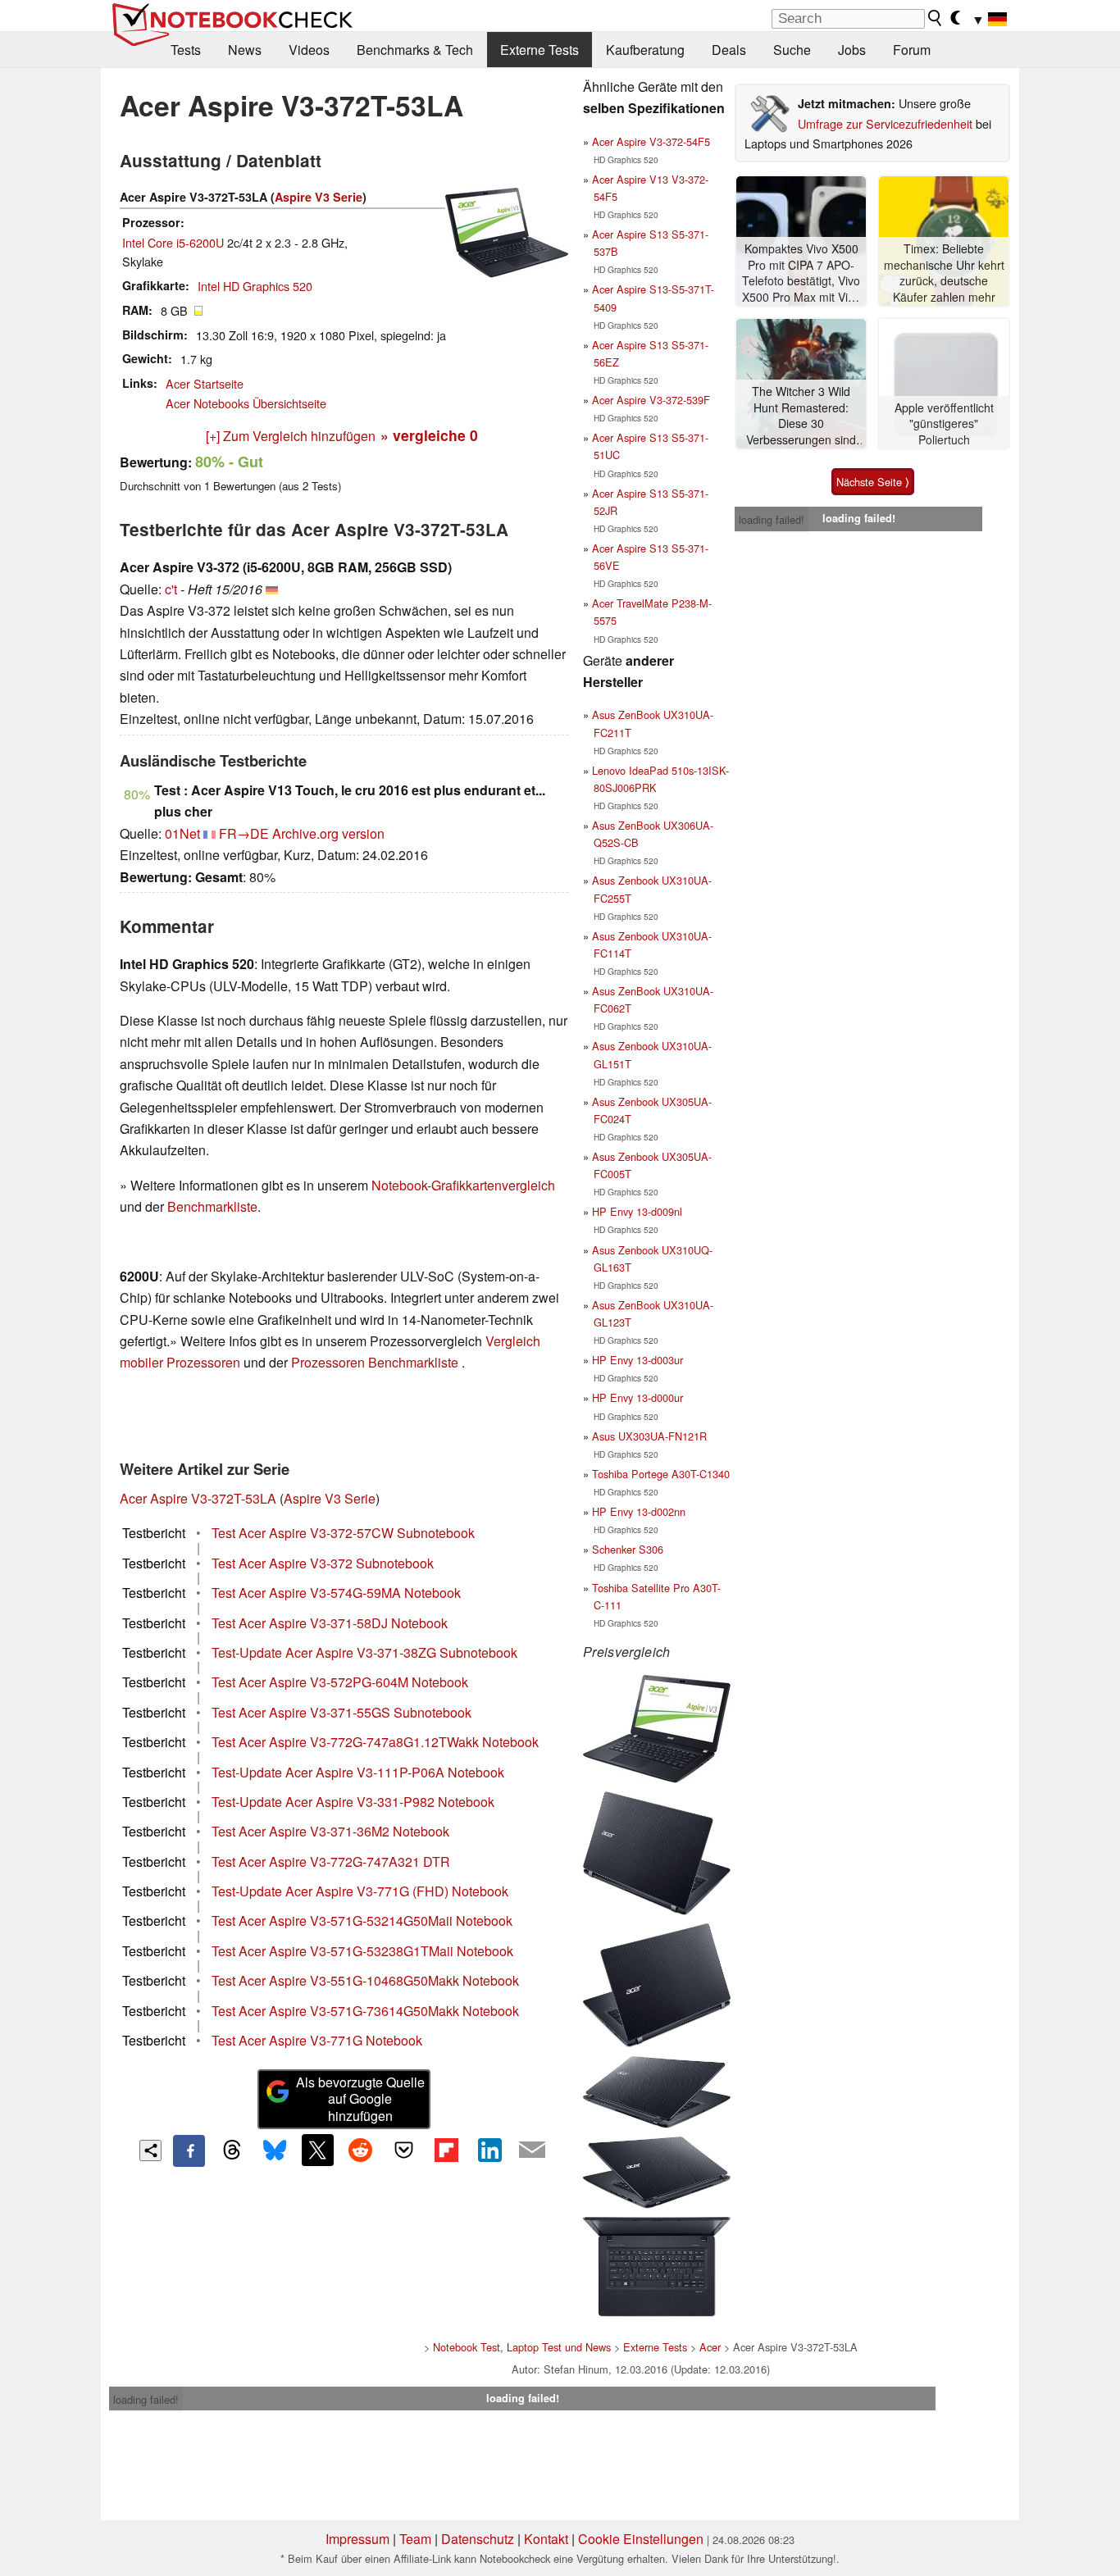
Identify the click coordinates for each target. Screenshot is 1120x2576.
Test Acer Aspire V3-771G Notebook (317, 2040)
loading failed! (772, 519)
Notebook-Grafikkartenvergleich (463, 1185)
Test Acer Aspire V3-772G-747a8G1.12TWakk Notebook (375, 1742)
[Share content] (150, 2151)
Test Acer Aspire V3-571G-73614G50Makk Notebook (365, 2011)
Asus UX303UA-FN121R (649, 1436)
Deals (729, 50)
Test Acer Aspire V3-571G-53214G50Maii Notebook (362, 1921)
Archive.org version (328, 833)
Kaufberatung (645, 50)
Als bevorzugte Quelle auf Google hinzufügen (360, 2099)
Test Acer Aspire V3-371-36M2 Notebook (330, 1831)
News (245, 50)
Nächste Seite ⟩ (873, 482)
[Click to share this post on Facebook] (189, 2150)
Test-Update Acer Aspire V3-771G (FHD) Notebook (360, 1891)
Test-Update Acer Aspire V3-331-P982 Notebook (353, 1802)
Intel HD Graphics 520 (255, 286)
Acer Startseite (205, 383)
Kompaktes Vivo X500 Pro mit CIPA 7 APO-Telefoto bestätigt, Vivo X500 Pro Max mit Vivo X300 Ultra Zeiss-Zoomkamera (801, 273)
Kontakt (546, 2539)
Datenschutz (478, 2539)
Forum (912, 50)
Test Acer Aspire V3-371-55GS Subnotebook (341, 1712)
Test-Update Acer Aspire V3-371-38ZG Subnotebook (364, 1652)
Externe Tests (540, 50)
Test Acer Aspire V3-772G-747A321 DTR (331, 1861)
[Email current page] (532, 2150)
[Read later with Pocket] (403, 2150)
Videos (309, 50)
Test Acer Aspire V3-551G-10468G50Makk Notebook (365, 1980)
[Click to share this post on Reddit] (361, 2150)
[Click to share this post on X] (317, 2150)
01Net (182, 833)
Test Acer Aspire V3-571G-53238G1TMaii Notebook (362, 1951)
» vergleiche (429, 435)
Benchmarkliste (212, 1206)
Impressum (357, 2539)
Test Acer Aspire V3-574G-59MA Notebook (336, 1593)
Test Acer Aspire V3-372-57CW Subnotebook (343, 1533)
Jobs (852, 50)
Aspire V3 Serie (319, 197)
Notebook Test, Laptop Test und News (522, 2347)
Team (415, 2539)
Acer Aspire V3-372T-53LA (198, 1498)
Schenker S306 (628, 1549)
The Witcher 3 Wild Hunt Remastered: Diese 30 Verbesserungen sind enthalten (801, 416)
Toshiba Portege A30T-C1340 (661, 1474)
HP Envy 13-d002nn (639, 1511)
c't (171, 589)
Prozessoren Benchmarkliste (376, 1362)
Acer (710, 2347)
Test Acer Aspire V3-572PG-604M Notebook (340, 1682)
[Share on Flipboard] (446, 2150)
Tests (186, 50)
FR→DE (244, 833)
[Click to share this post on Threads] (232, 2150)
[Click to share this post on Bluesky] (275, 2150)
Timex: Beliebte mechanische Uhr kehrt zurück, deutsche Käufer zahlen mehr (944, 273)
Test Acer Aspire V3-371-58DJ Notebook (330, 1623)
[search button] (936, 18)
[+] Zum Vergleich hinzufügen (291, 436)
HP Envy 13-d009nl (637, 1211)
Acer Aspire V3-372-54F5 (651, 141)
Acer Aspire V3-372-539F (651, 400)
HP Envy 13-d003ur (637, 1360)
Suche (792, 50)
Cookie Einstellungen (641, 2539)
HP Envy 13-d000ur (637, 1397)
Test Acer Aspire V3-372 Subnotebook (323, 1563)
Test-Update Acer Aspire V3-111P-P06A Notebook (358, 1772)
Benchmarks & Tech (415, 50)
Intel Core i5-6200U (173, 242)
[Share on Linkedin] (489, 2150)
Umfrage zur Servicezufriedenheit (885, 123)
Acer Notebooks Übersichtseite (246, 403)
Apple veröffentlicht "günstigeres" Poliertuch (944, 424)
